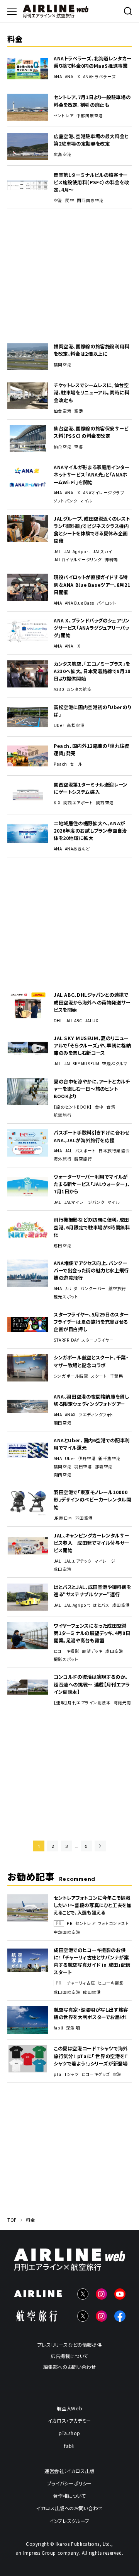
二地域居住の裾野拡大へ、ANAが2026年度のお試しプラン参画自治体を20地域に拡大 (90, 831)
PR (70, 1923)
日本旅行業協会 (114, 1151)
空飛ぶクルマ (115, 1064)
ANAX (70, 1415)
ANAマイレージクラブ (104, 493)
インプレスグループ (69, 2521)
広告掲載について (69, 2356)
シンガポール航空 (71, 1376)
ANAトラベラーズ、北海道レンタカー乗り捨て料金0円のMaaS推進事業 (92, 62)
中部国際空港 (90, 116)
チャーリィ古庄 (81, 1983)
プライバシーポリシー (69, 2483)
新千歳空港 (110, 1459)
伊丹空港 (87, 1459)
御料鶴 (111, 560)
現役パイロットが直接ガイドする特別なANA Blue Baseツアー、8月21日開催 (92, 584)
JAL (58, 552)
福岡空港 (63, 365)
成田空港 (63, 1246)
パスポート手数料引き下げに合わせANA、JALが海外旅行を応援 (92, 1136)
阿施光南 (122, 1703)
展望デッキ (92, 1651)
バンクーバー (93, 1289)
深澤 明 (73, 2028)
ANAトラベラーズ (99, 77)
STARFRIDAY (66, 1340)
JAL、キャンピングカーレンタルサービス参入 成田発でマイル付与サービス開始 (92, 1543)
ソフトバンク (65, 501)
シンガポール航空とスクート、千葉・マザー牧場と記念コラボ (91, 1361)
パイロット (107, 603)
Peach (60, 764)
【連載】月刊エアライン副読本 (82, 1703)
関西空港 (105, 803)
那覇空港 (104, 1467)
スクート (99, 1376)
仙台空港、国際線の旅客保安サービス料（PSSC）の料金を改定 (91, 432)
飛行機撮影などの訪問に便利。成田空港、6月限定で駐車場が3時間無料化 (92, 1227)
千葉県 (117, 1376)
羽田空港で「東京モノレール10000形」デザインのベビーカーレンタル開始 (92, 1500)
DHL (58, 1021)
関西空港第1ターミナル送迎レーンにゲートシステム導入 (91, 788)
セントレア (64, 116)
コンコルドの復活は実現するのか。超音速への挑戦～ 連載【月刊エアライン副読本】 (92, 1684)
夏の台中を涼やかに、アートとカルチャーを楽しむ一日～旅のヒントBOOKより (92, 1089)
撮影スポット (66, 1659)
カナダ (71, 1289)
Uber (59, 725)
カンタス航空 (79, 689)
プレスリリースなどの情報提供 (70, 2345)
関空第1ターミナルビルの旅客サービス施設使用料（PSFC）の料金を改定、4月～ (91, 182)
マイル (86, 501)
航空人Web (70, 2408)
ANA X (73, 77)
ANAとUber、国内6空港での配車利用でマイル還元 (92, 1444)
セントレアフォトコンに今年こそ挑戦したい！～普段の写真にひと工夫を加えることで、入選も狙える (93, 1905)
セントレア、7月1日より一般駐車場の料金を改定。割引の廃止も (92, 101)
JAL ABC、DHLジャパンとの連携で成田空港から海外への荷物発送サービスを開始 (92, 1002)
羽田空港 (63, 1423)
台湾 (111, 1107)
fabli (58, 2028)
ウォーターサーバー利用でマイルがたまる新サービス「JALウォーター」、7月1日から (92, 1184)
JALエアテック (78, 1561)
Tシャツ (71, 2074)
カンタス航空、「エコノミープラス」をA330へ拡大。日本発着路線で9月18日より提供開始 (92, 671)
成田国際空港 (67, 1992)
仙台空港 (63, 411)
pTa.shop (69, 2433)
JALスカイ (103, 552)
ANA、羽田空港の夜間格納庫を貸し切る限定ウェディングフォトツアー (91, 1400)
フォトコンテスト (114, 1923)
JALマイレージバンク (85, 1202)
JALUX (92, 1021)
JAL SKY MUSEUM (82, 1064)
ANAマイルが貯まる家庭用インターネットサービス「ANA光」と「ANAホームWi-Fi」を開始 (92, 475)
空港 (58, 201)
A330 (59, 689)
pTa (58, 2074)
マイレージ (105, 1561)
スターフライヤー (97, 1340)
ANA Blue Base (80, 603)
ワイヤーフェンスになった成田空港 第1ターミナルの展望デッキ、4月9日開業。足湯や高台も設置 (92, 1633)
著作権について (69, 2496)
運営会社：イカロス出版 (69, 2471)
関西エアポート (78, 803)
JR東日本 (63, 1518)
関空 (70, 201)
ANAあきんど (77, 849)
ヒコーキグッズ (96, 2074)
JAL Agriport (77, 552)
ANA (58, 77)
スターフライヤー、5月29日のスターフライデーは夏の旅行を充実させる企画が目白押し (91, 1322)
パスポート (86, 1151)
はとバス (101, 1605)
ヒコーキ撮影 (66, 1651)
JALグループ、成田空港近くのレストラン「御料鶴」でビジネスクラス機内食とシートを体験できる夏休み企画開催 (92, 530)
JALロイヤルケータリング (78, 560)
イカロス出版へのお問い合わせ (69, 2508)
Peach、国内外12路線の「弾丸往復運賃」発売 (92, 750)
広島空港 (63, 154)
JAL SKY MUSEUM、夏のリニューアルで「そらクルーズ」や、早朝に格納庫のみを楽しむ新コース (92, 1045)
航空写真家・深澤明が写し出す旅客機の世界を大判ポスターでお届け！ (91, 2013)
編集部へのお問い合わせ (70, 2367)
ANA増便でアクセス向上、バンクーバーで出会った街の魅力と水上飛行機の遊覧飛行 (91, 1270)
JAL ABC (74, 1021)
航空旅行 (63, 1115)
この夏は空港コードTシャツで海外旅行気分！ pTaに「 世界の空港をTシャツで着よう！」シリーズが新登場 (91, 2056)
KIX (57, 803)
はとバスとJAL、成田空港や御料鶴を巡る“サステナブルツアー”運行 (92, 1591)
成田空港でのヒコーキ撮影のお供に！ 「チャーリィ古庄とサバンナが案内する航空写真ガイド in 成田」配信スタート (92, 1961)
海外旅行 (63, 1159)
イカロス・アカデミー (69, 2421)
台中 (99, 1107)
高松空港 (76, 725)
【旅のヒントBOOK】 (73, 1107)
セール (76, 764)
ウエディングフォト (96, 1415)
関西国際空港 (90, 201)
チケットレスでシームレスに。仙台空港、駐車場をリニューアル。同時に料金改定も (92, 392)
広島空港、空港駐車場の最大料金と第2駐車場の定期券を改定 (91, 140)
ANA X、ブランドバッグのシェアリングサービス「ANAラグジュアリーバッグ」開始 (92, 628)
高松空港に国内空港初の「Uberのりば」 (92, 711)
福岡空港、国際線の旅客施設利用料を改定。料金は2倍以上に (92, 350)
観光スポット (66, 1297)
